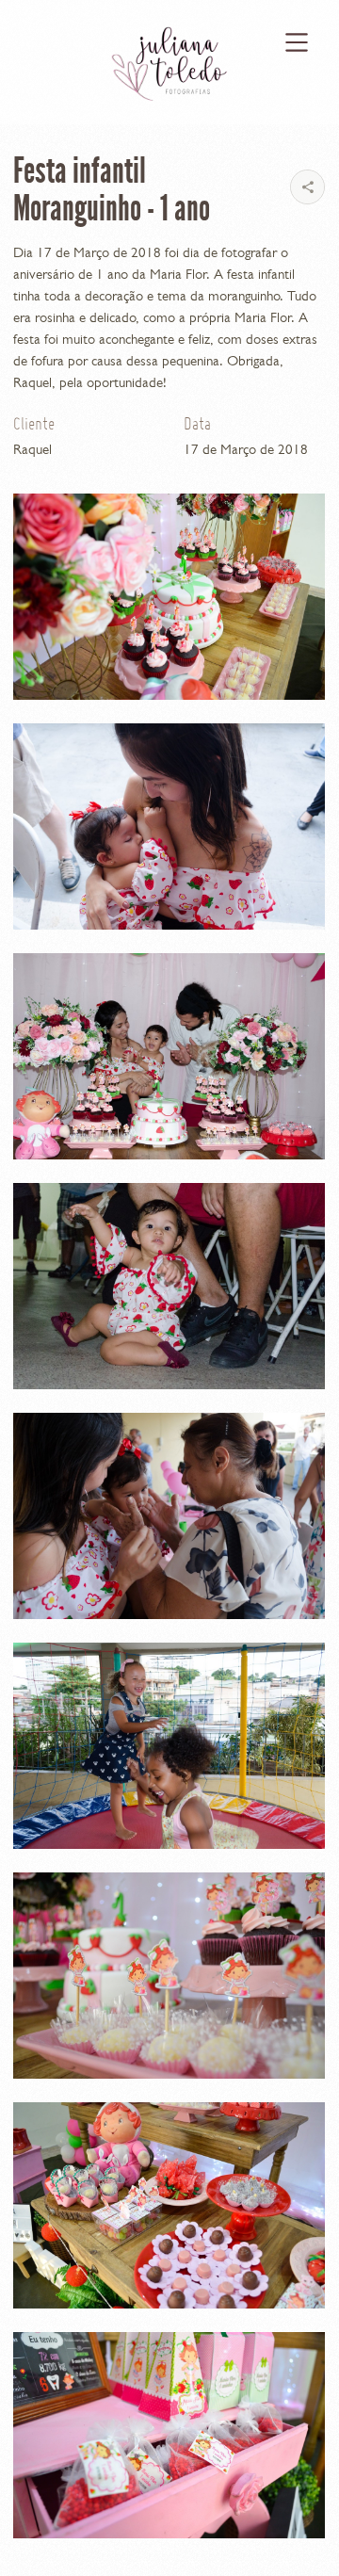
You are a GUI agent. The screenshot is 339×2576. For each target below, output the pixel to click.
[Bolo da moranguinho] (169, 597)
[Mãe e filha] (169, 826)
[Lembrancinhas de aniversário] (169, 2435)
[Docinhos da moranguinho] (169, 1976)
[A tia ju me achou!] (169, 1286)
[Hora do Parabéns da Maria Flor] (169, 1056)
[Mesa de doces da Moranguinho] (169, 2205)
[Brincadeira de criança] (169, 1746)
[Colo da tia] (169, 1516)
